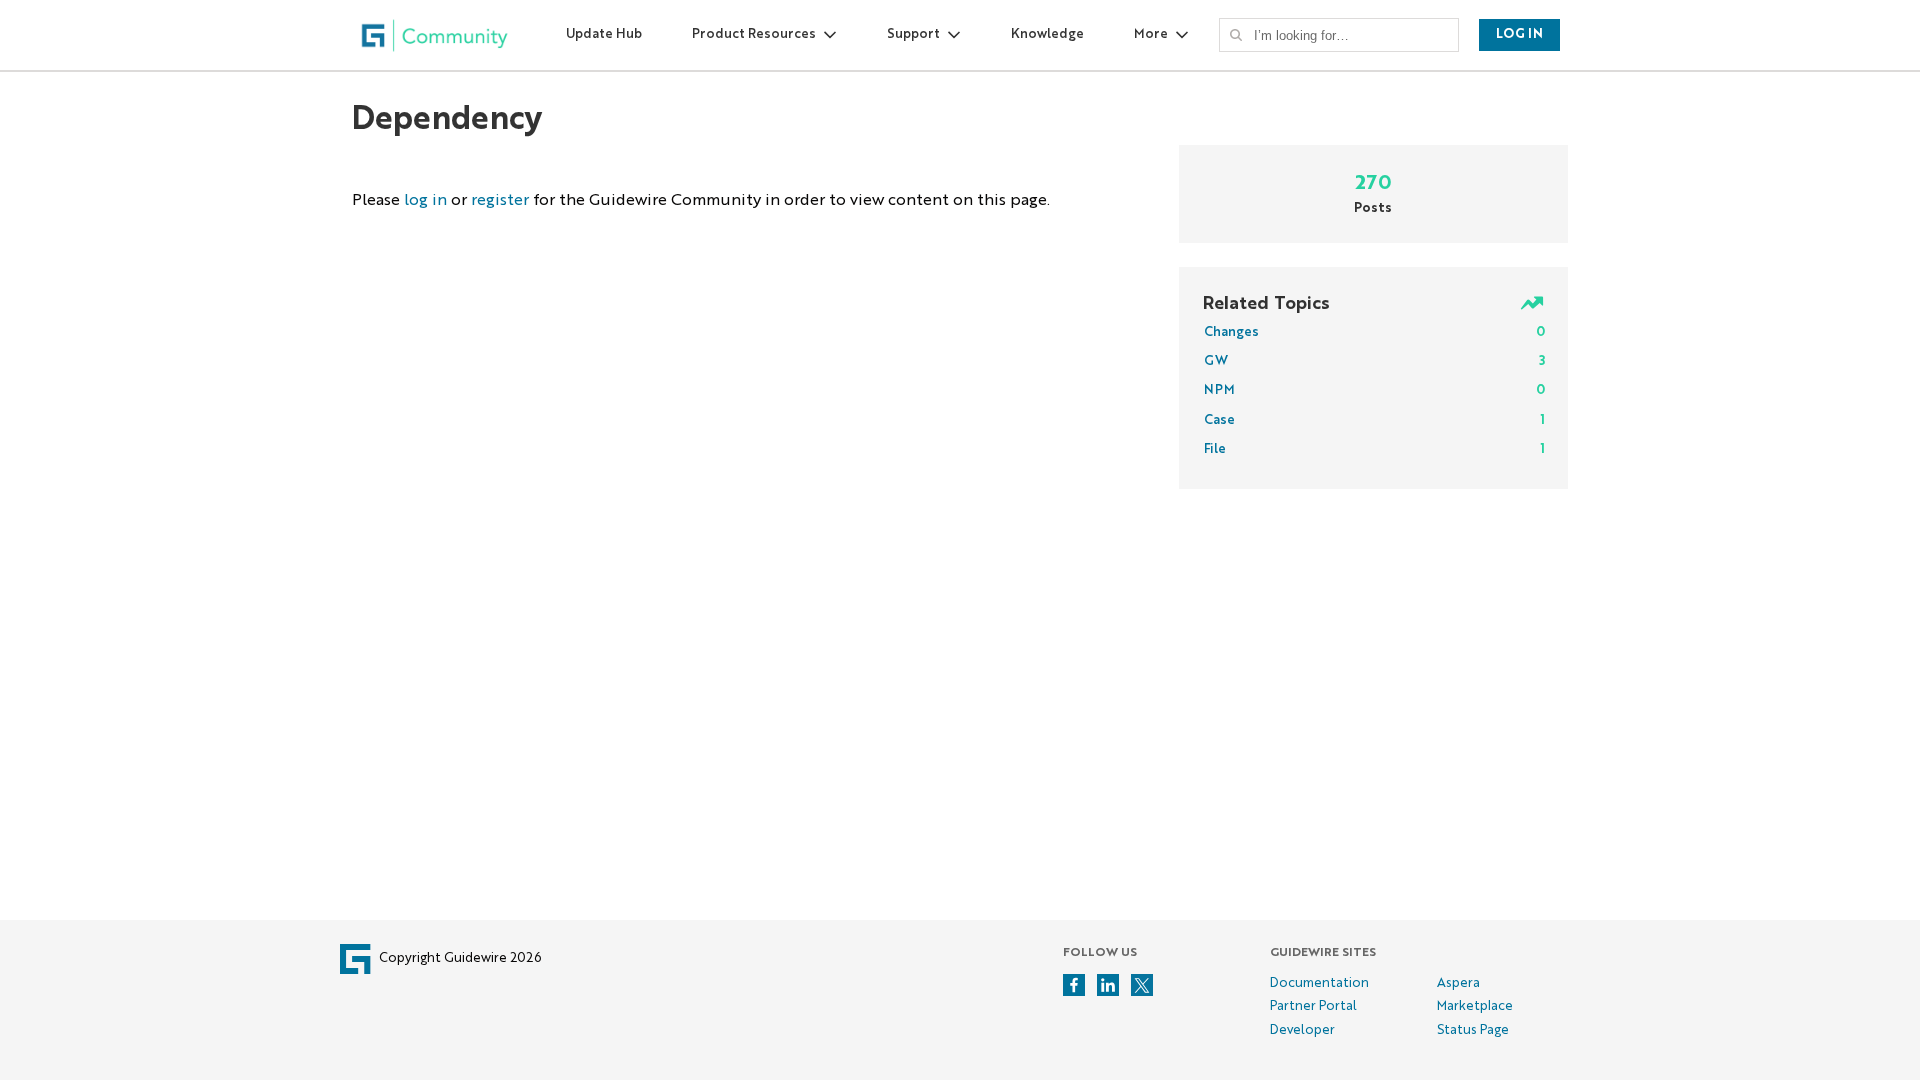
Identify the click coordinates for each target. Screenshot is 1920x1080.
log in (425, 201)
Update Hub (604, 34)
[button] (1236, 35)
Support (913, 34)
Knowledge (1047, 34)
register (500, 201)
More (1151, 34)
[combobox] (1345, 35)
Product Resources (754, 34)
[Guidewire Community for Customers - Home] (435, 35)
